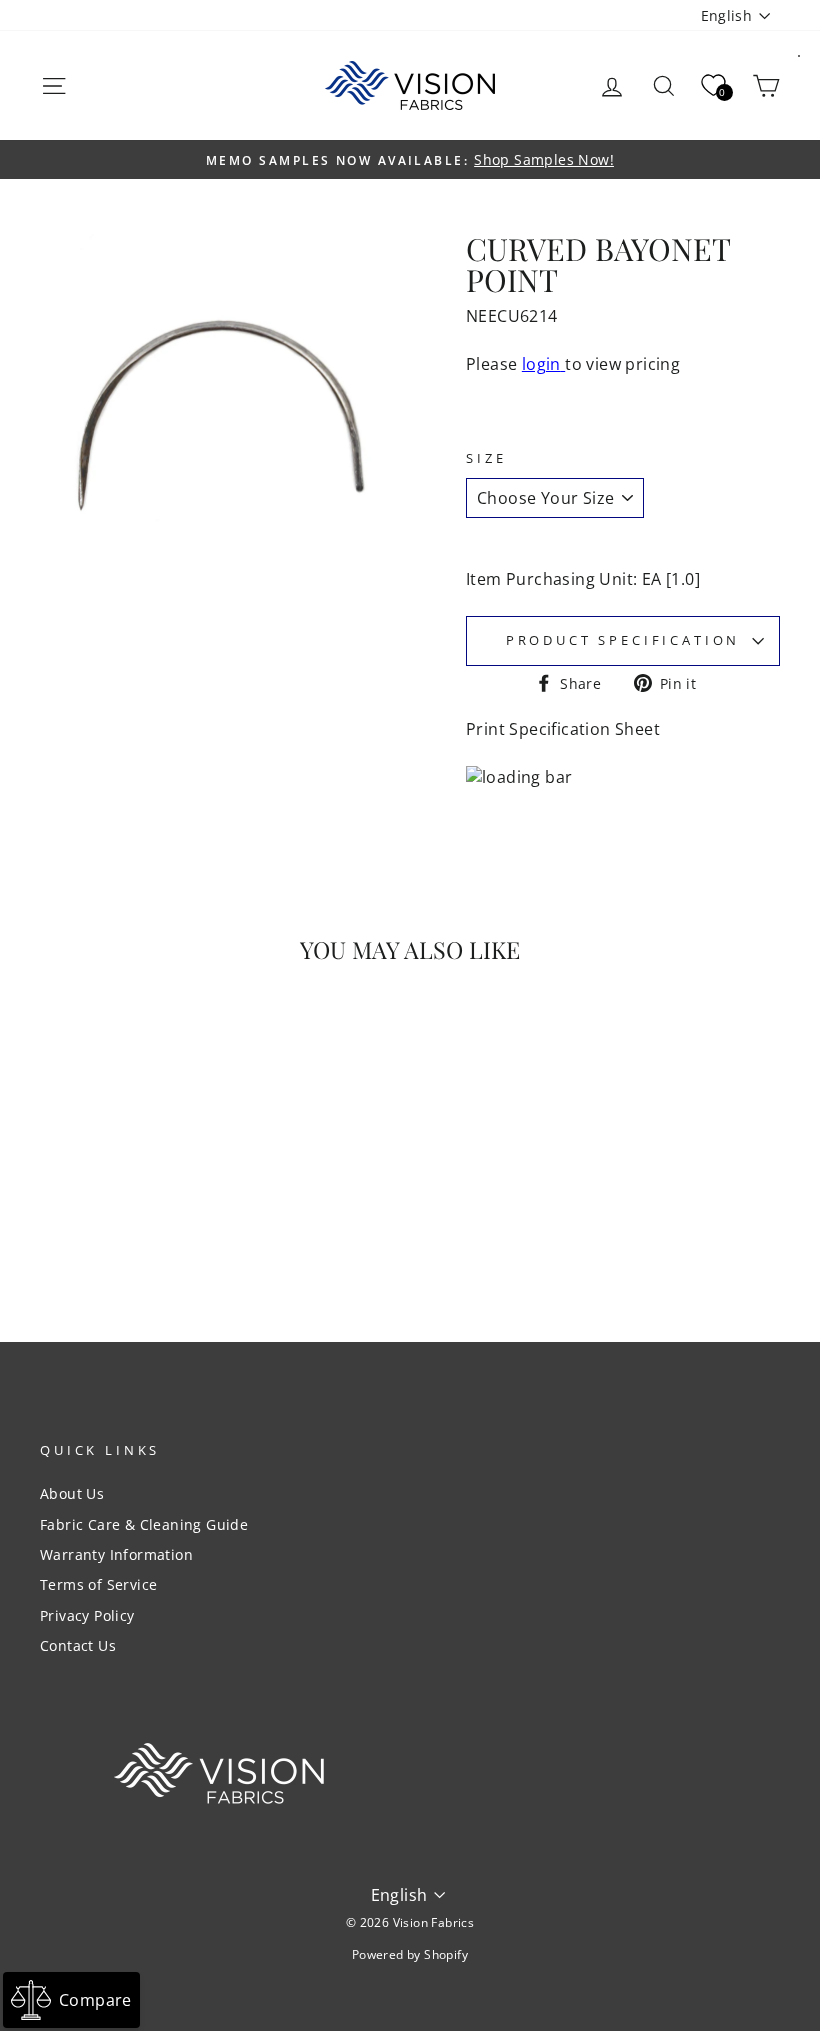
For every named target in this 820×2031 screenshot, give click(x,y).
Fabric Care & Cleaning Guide (144, 1524)
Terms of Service (98, 1584)
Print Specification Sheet (563, 729)
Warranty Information (116, 1554)
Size (486, 458)
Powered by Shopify (410, 1954)
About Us (72, 1493)
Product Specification (623, 640)
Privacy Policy (87, 1615)
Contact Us (78, 1645)
